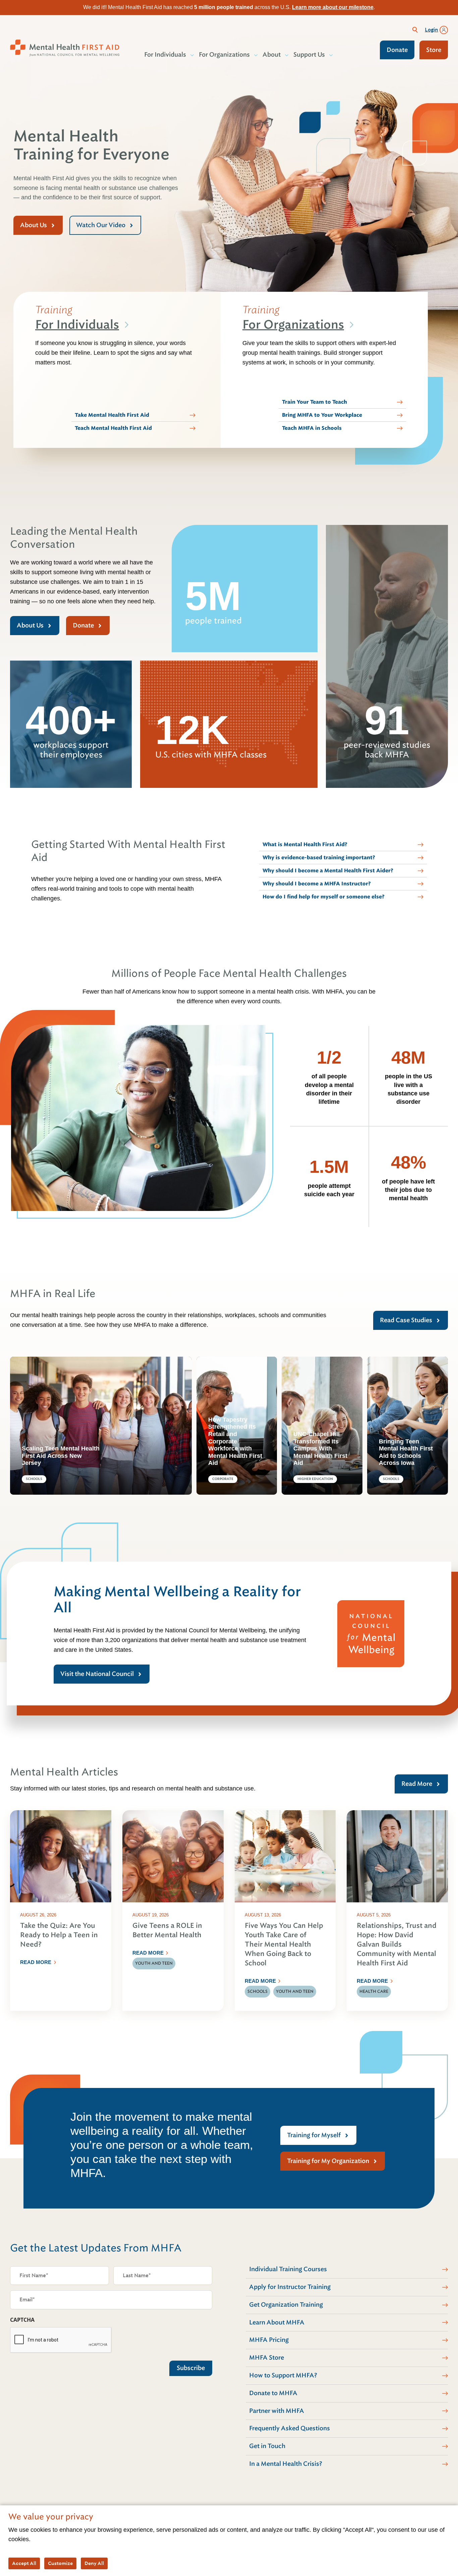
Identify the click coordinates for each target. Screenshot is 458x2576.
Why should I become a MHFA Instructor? (317, 884)
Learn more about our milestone (333, 7)
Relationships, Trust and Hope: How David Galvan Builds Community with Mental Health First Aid (397, 1944)
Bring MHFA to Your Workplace (322, 415)
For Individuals (77, 325)
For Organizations (293, 325)
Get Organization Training (286, 2305)
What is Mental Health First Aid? (305, 844)
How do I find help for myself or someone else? (324, 897)
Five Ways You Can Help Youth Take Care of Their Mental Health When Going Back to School (284, 1944)
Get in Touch (267, 2446)
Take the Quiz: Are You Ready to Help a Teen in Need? (59, 1935)
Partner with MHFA (277, 2411)
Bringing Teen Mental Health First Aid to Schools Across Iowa (406, 1452)
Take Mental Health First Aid (112, 415)
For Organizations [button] (224, 55)
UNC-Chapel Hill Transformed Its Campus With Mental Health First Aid (320, 1448)
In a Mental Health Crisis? (286, 2464)
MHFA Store (267, 2358)
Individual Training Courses (288, 2269)
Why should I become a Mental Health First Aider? (328, 871)
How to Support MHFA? (283, 2375)
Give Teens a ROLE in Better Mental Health (167, 1930)
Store (434, 50)
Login (432, 30)
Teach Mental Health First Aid (113, 428)
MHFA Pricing (269, 2340)
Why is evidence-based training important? (319, 858)
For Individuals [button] (165, 55)
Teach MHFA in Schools (312, 428)
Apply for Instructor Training (290, 2287)
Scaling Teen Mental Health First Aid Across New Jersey (61, 1456)
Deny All (94, 2563)
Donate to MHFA (273, 2393)
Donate (397, 50)
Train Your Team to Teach (314, 402)
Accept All (24, 2563)
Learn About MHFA (277, 2322)
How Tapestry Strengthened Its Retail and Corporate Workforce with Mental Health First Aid (235, 1441)
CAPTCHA (22, 2320)
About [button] (272, 55)
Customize (60, 2563)
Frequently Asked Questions (290, 2428)
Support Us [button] (309, 55)
